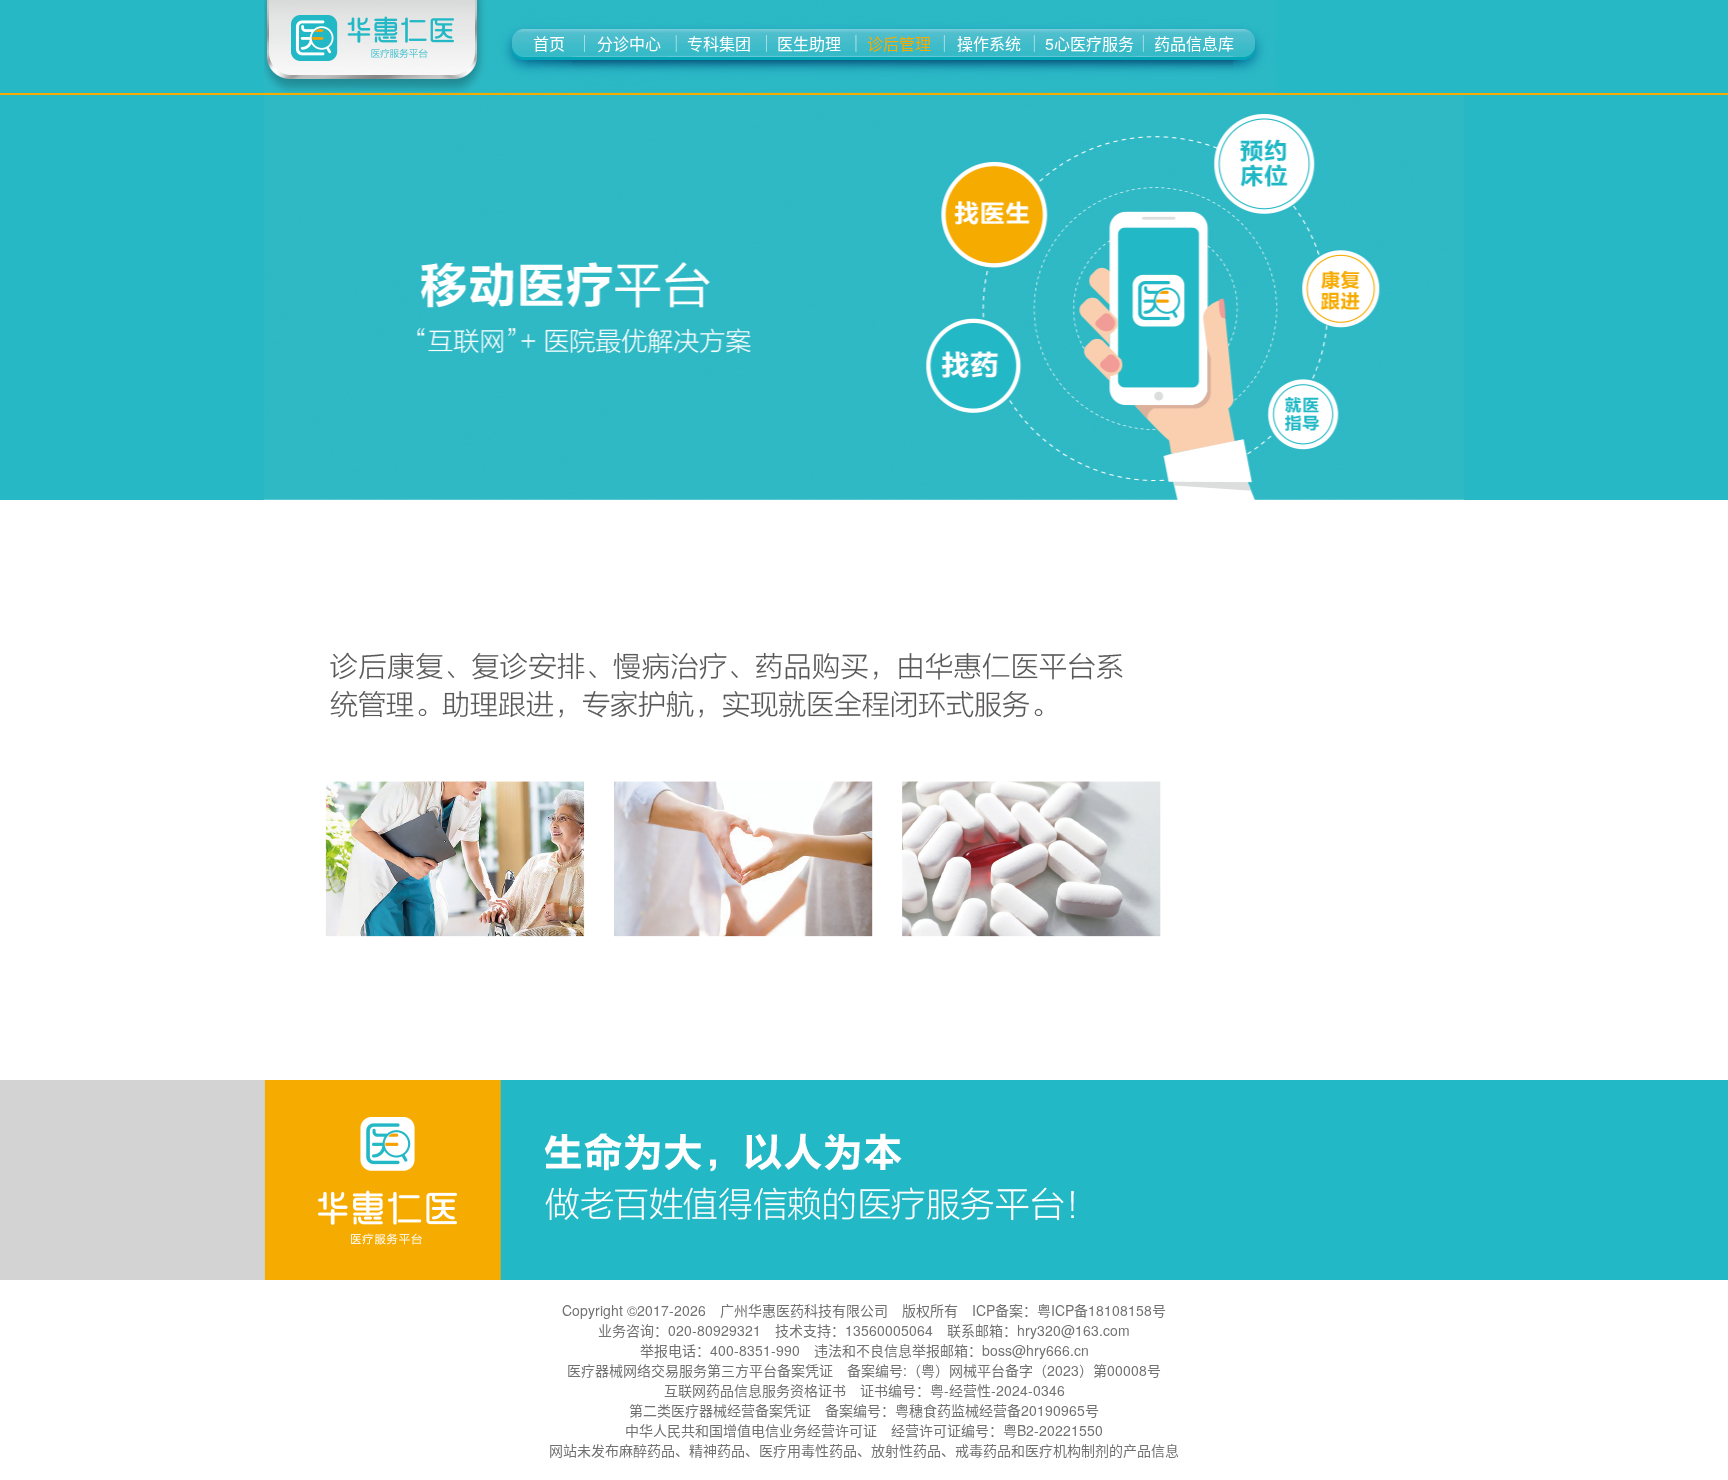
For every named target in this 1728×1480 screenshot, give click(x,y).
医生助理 (809, 43)
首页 (549, 43)
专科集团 (719, 43)
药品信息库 (1194, 43)
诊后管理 (899, 43)
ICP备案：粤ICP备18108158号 (1069, 1310)
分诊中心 (629, 43)
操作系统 (989, 43)
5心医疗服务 (1089, 43)
